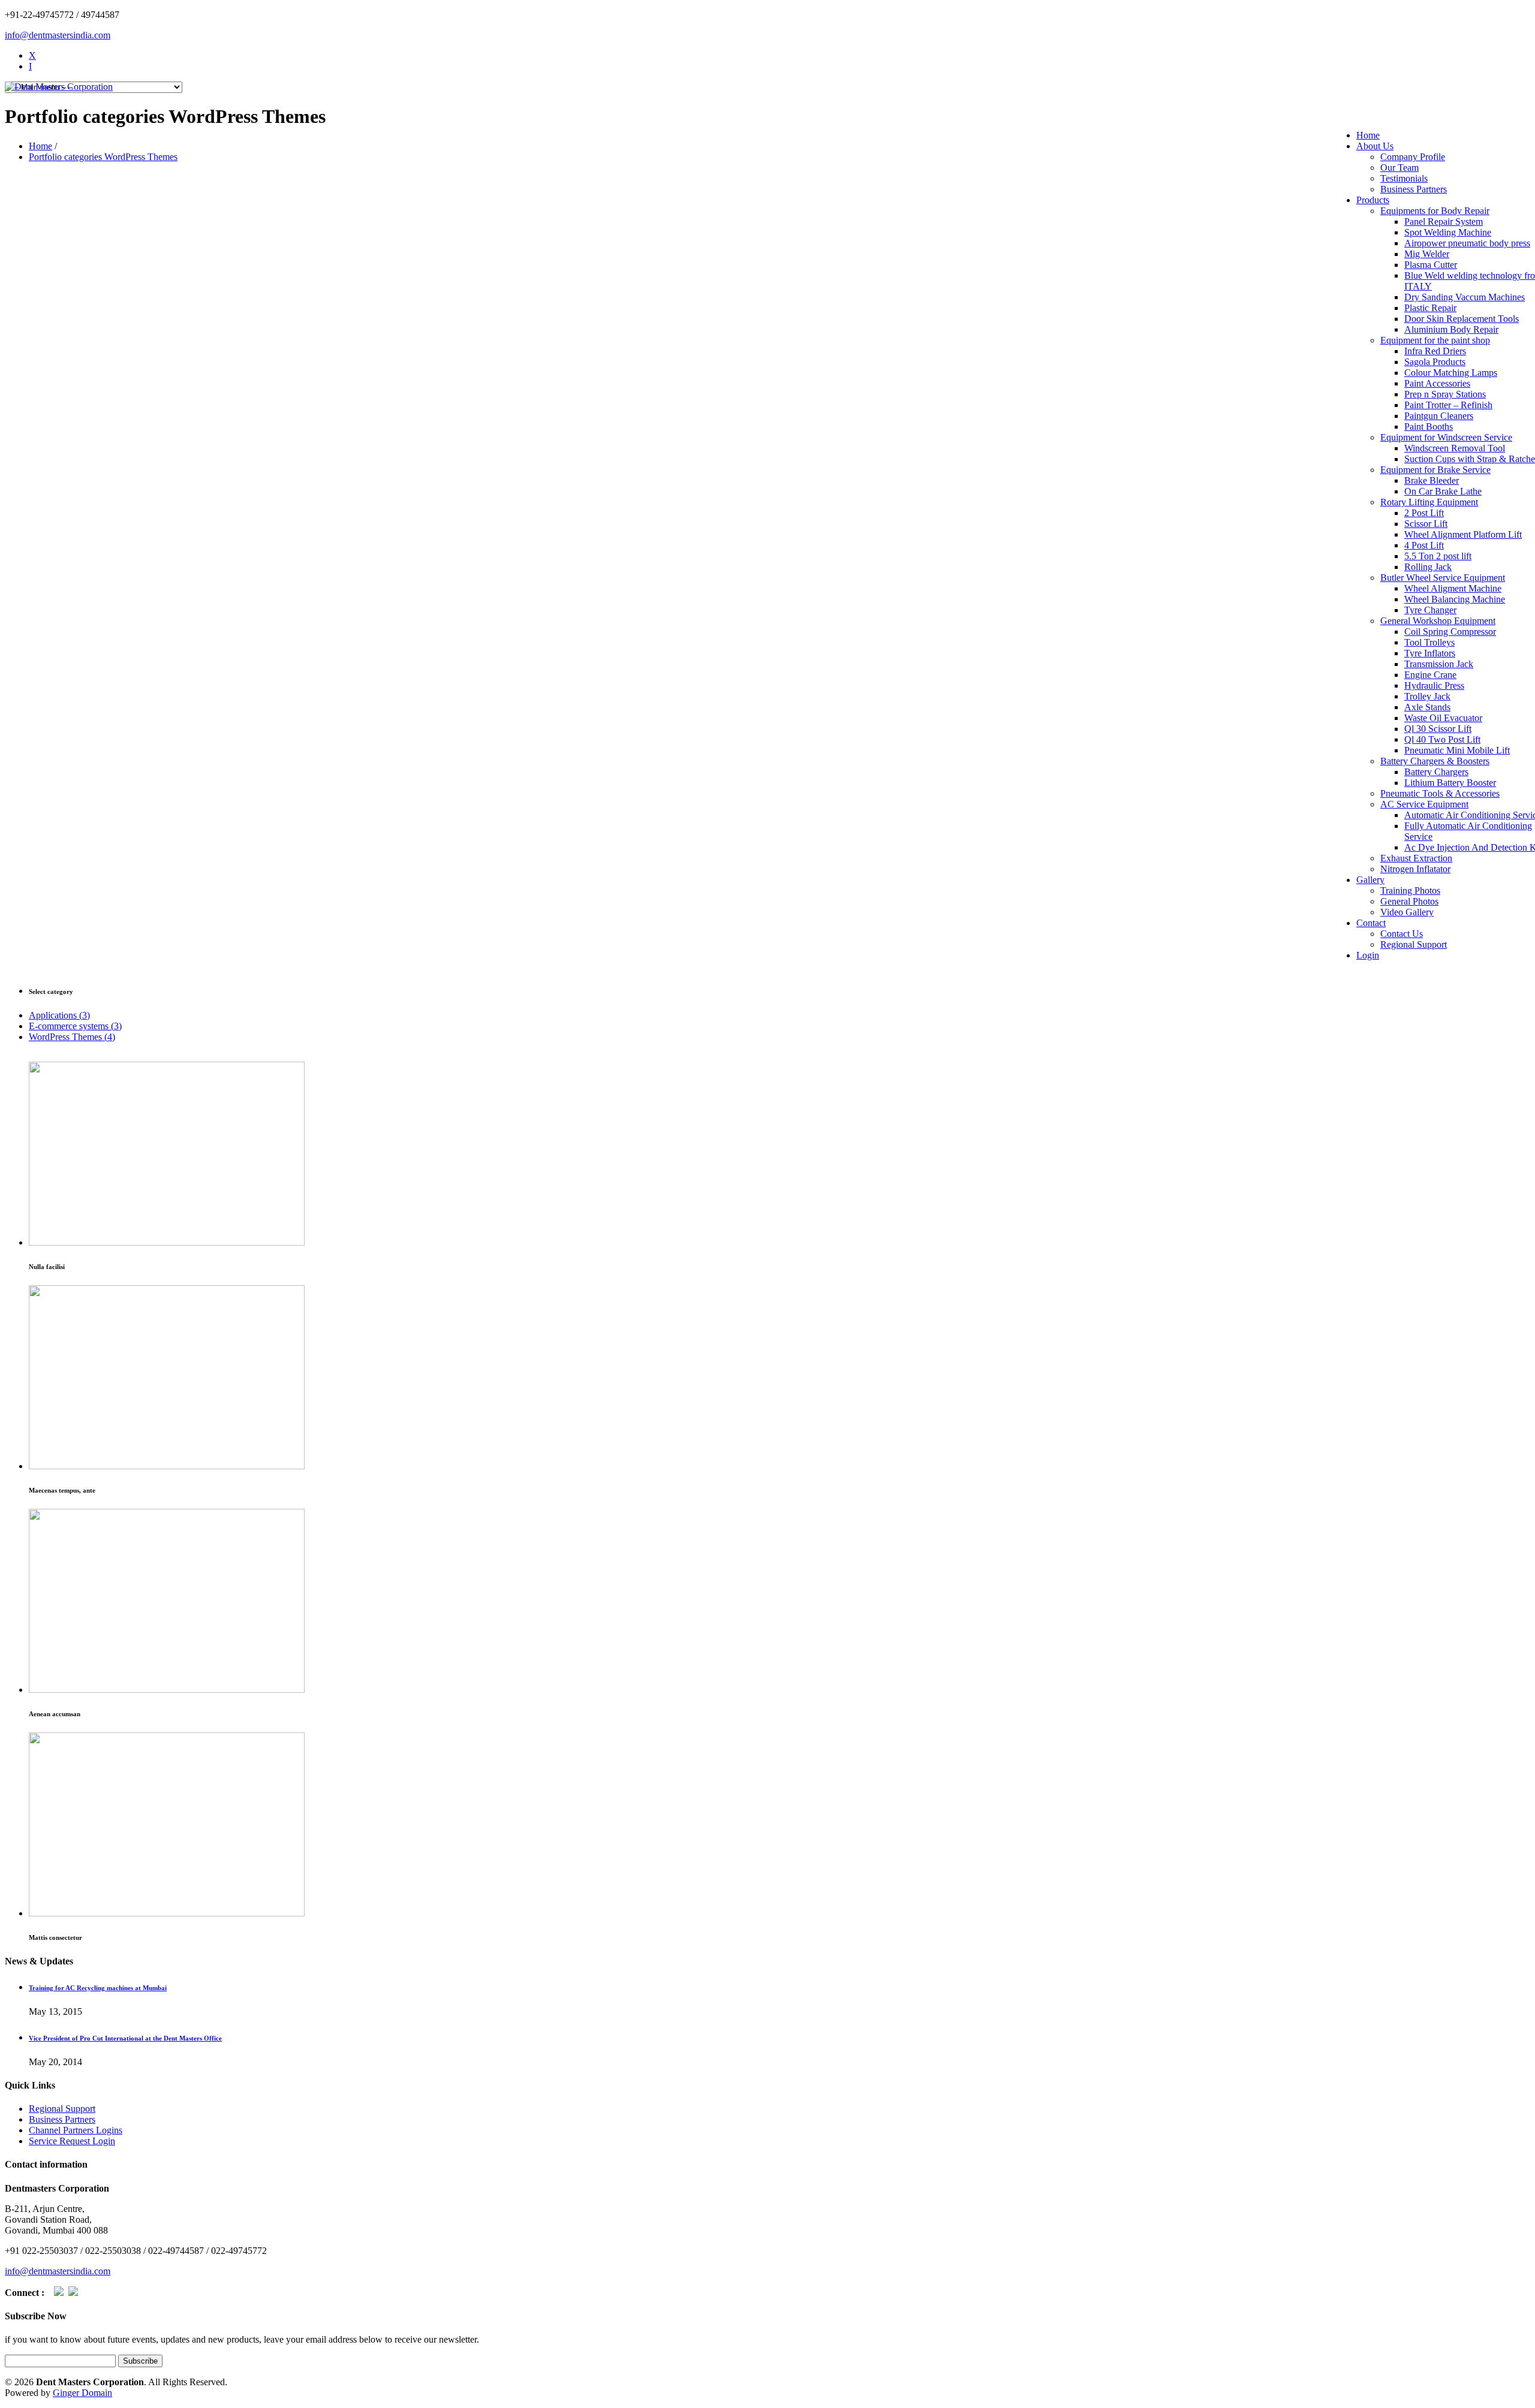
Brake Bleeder (1432, 480)
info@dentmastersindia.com (58, 35)
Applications (59, 1015)
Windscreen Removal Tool (1455, 448)
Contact (1371, 923)
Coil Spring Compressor (1450, 632)
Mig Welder (1427, 254)
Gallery (1370, 880)
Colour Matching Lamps (1451, 373)
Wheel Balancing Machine (1455, 599)
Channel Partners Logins (76, 2130)
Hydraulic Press (1434, 685)
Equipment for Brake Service (1435, 470)
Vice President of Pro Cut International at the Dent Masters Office (125, 2038)
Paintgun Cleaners (1439, 416)
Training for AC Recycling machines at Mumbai (98, 1988)
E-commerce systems (75, 1026)
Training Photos (1410, 890)
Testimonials (1404, 178)
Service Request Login (72, 2141)
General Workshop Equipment (1438, 621)
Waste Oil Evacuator (1443, 718)
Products (1373, 200)
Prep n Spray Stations (1445, 394)
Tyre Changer (1430, 610)
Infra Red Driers (1435, 351)
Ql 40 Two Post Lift (1442, 739)
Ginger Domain (82, 2393)
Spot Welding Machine (1448, 232)
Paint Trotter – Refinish (1448, 405)
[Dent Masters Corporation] (59, 87)
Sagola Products (1435, 362)
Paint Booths (1429, 427)
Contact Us (1402, 934)
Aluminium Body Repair (1451, 329)
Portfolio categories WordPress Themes (103, 157)
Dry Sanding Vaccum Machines (1465, 297)
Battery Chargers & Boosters (1435, 761)
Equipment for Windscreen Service (1446, 437)
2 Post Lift (1424, 513)
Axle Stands (1427, 707)
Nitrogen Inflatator (1415, 869)
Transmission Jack (1439, 664)
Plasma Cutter (1431, 265)
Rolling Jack (1428, 567)
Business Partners (1414, 189)
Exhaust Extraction (1416, 858)
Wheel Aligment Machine (1453, 588)
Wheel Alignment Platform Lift (1463, 534)
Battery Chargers (1436, 772)
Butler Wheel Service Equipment (1443, 578)
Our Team (1399, 168)
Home (1368, 135)
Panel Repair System (1444, 221)
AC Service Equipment (1424, 804)
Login (1368, 955)
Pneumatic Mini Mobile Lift (1457, 750)
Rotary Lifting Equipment (1429, 502)
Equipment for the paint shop (1435, 340)
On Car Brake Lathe (1443, 491)
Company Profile (1413, 157)
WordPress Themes (72, 1037)
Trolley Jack (1427, 696)
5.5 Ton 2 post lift (1438, 556)
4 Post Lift (1424, 545)
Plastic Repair (1430, 308)
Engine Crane (1430, 675)
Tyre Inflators (1430, 653)
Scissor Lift (1426, 524)
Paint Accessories (1437, 383)
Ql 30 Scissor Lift (1438, 729)
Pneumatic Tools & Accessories (1440, 793)
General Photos (1409, 901)
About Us (1375, 146)
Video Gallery (1407, 912)
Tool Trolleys (1429, 642)
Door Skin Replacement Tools (1462, 319)
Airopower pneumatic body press (1467, 243)
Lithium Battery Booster (1450, 783)
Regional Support (1414, 944)
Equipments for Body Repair (1435, 211)
